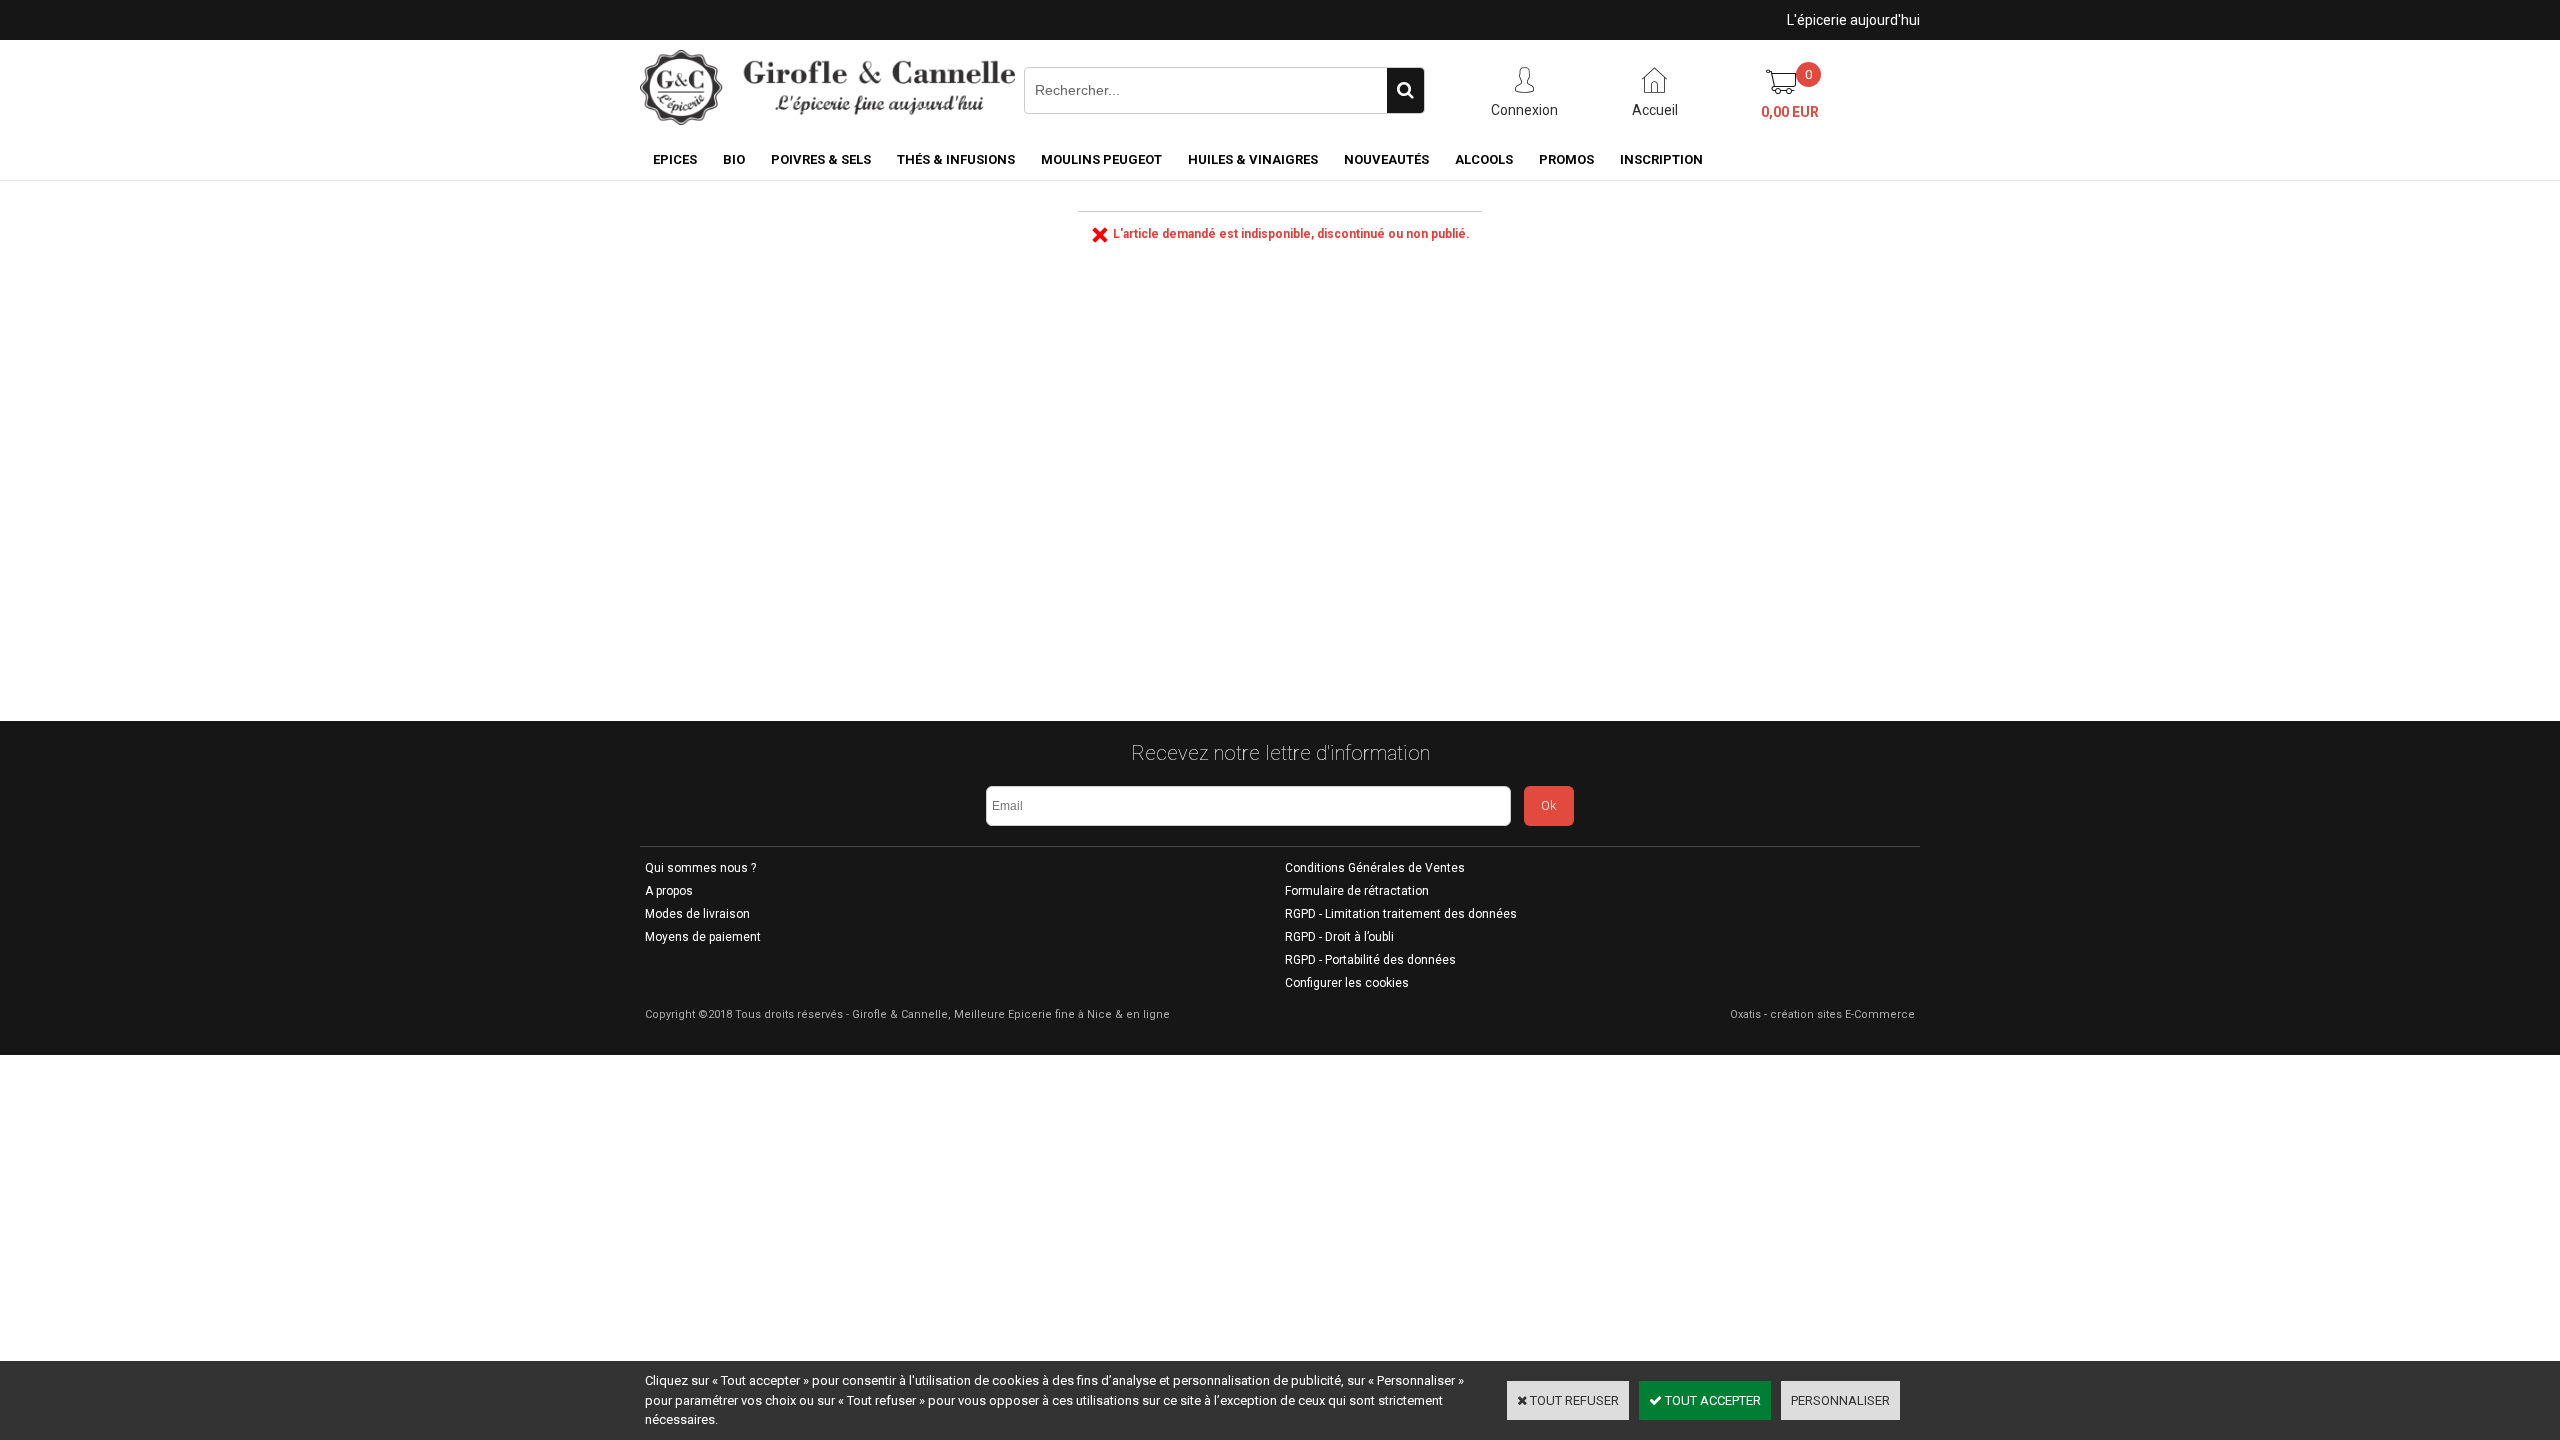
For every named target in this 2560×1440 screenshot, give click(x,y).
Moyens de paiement (703, 937)
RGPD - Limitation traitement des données (1401, 914)
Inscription (1661, 159)
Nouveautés (1386, 159)
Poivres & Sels (821, 159)
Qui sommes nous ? (700, 868)
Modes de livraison (697, 914)
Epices (675, 159)
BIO (734, 159)
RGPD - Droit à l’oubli (1339, 937)
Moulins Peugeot (1101, 159)
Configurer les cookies (1347, 983)
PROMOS (1566, 159)
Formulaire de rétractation (1357, 891)
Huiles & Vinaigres (1253, 159)
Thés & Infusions (956, 159)
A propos (669, 891)
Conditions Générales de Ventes (1375, 868)
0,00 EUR (1790, 112)
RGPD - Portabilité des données (1370, 960)
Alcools (1484, 159)
